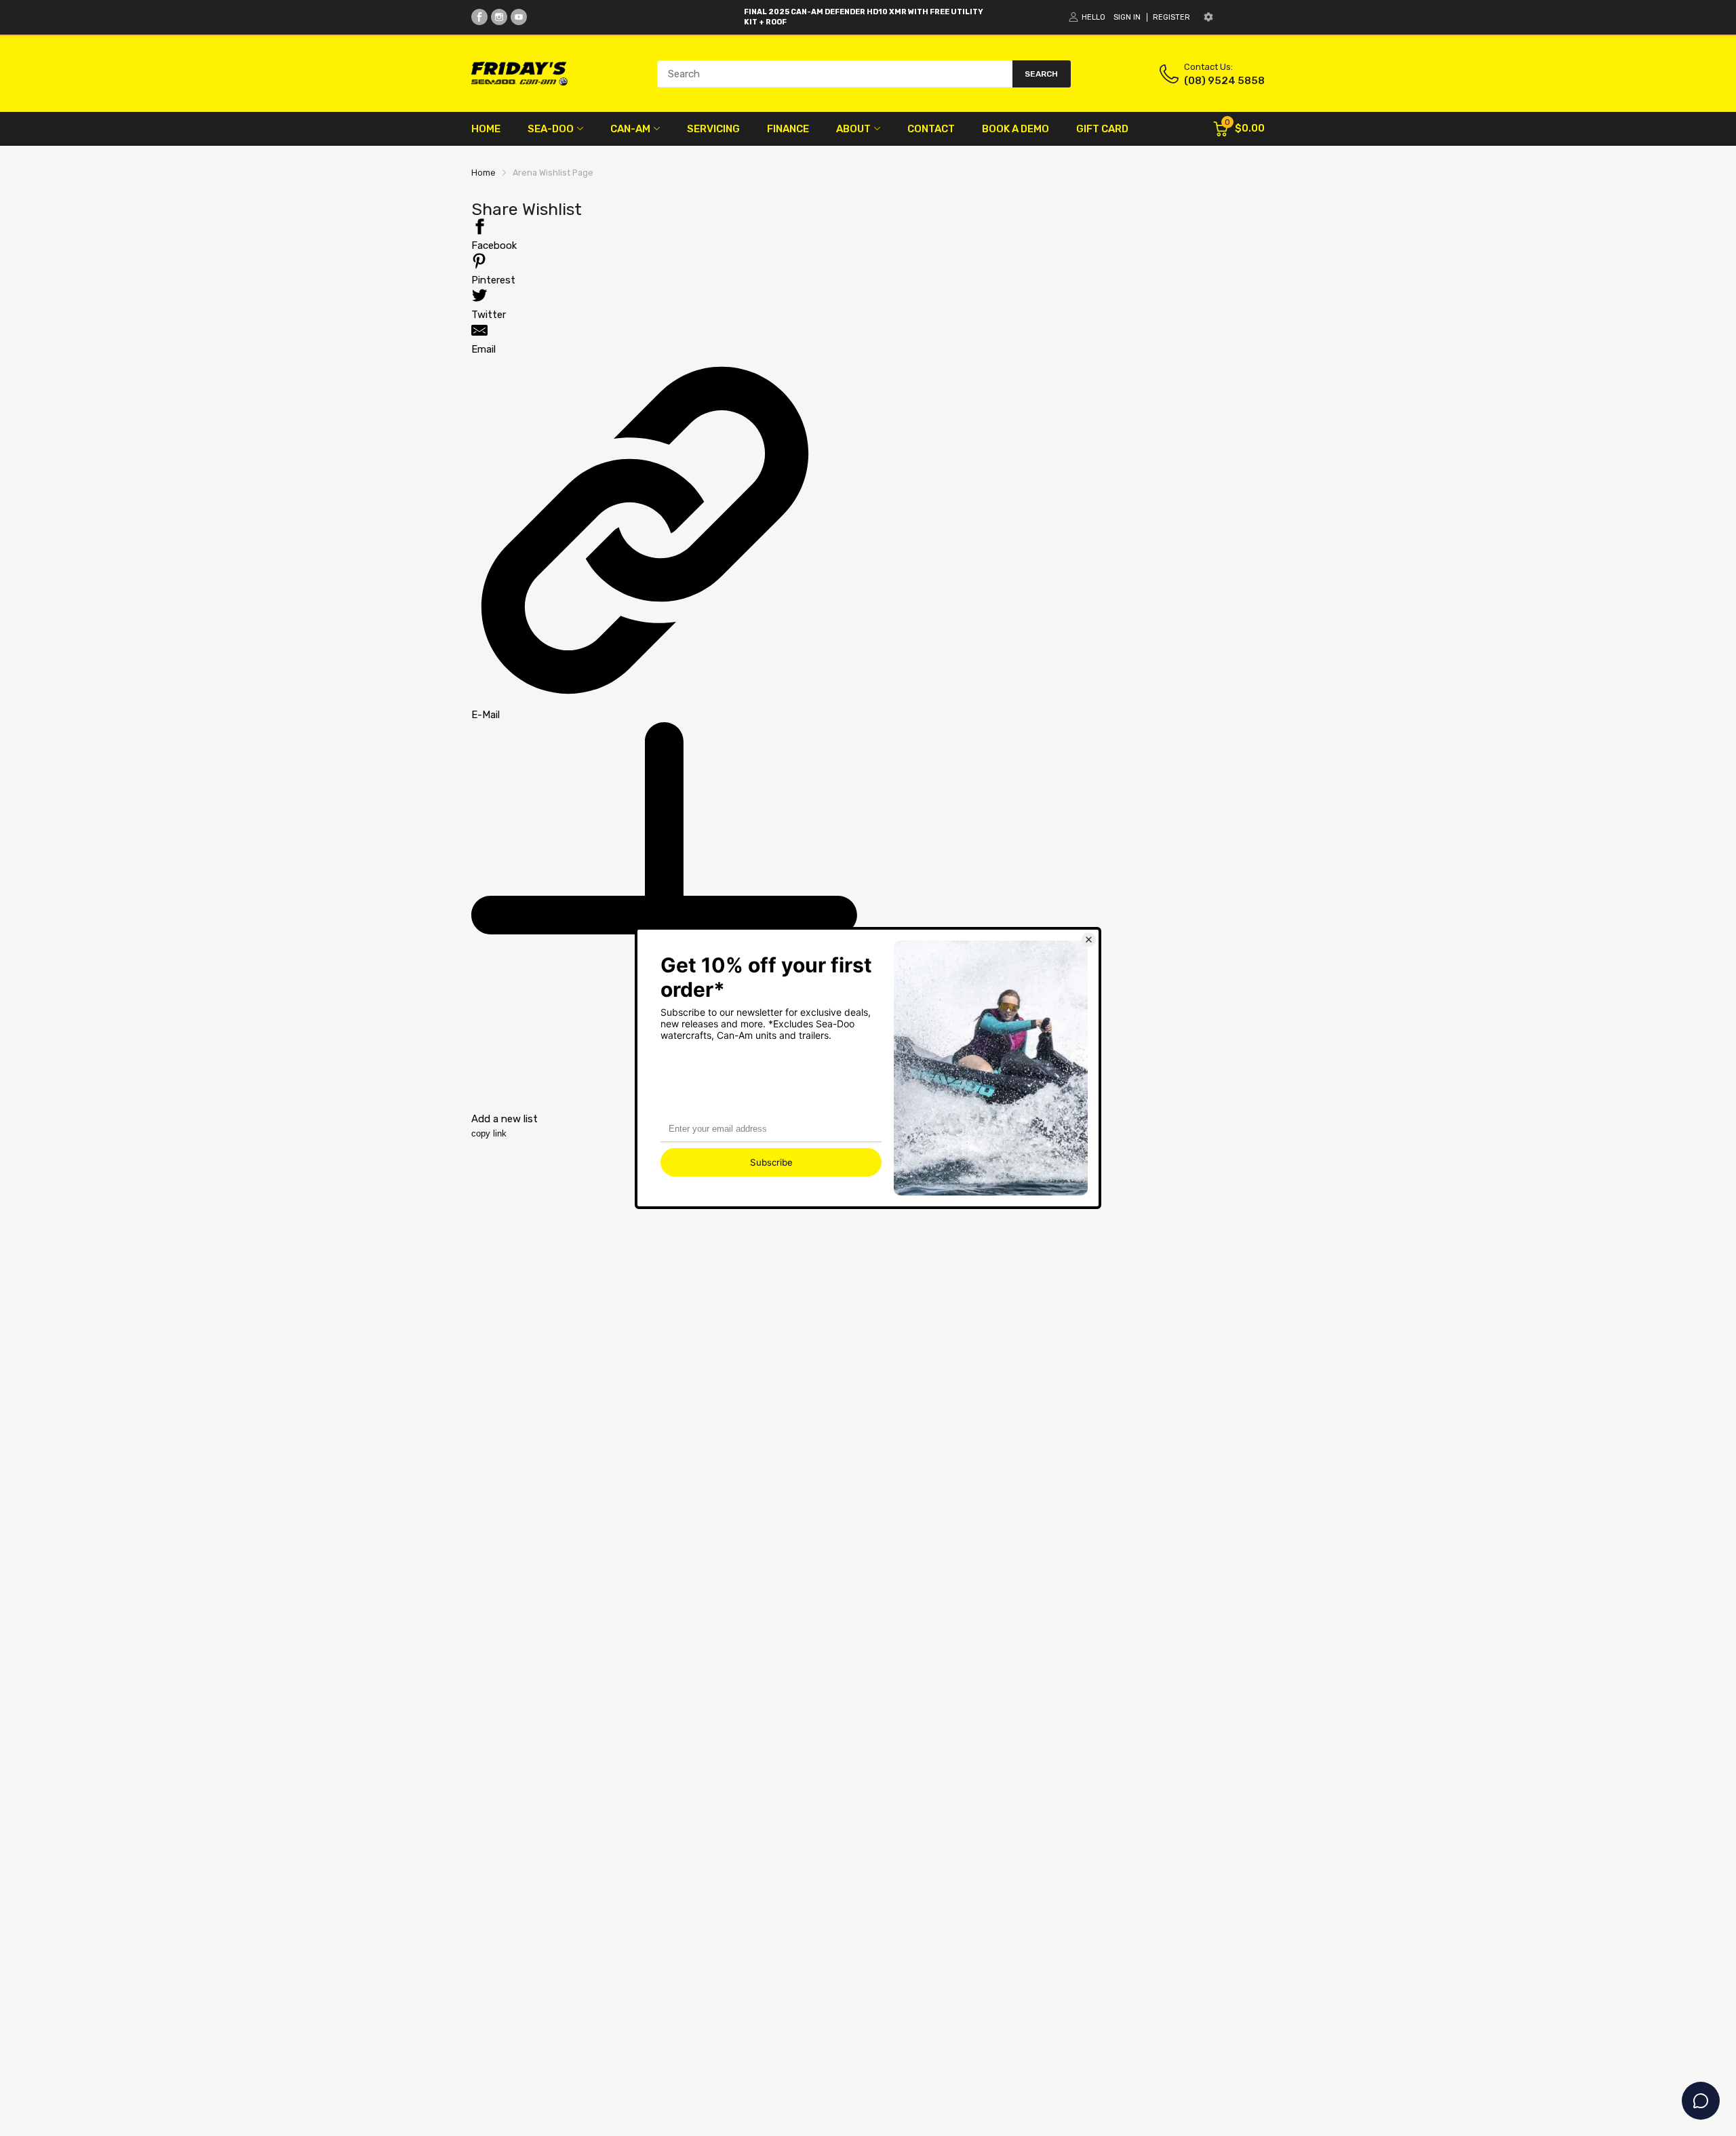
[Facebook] (479, 17)
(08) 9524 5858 (1224, 81)
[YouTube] (519, 17)
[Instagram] (499, 17)
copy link (489, 1133)
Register (1171, 17)
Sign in (1127, 17)
